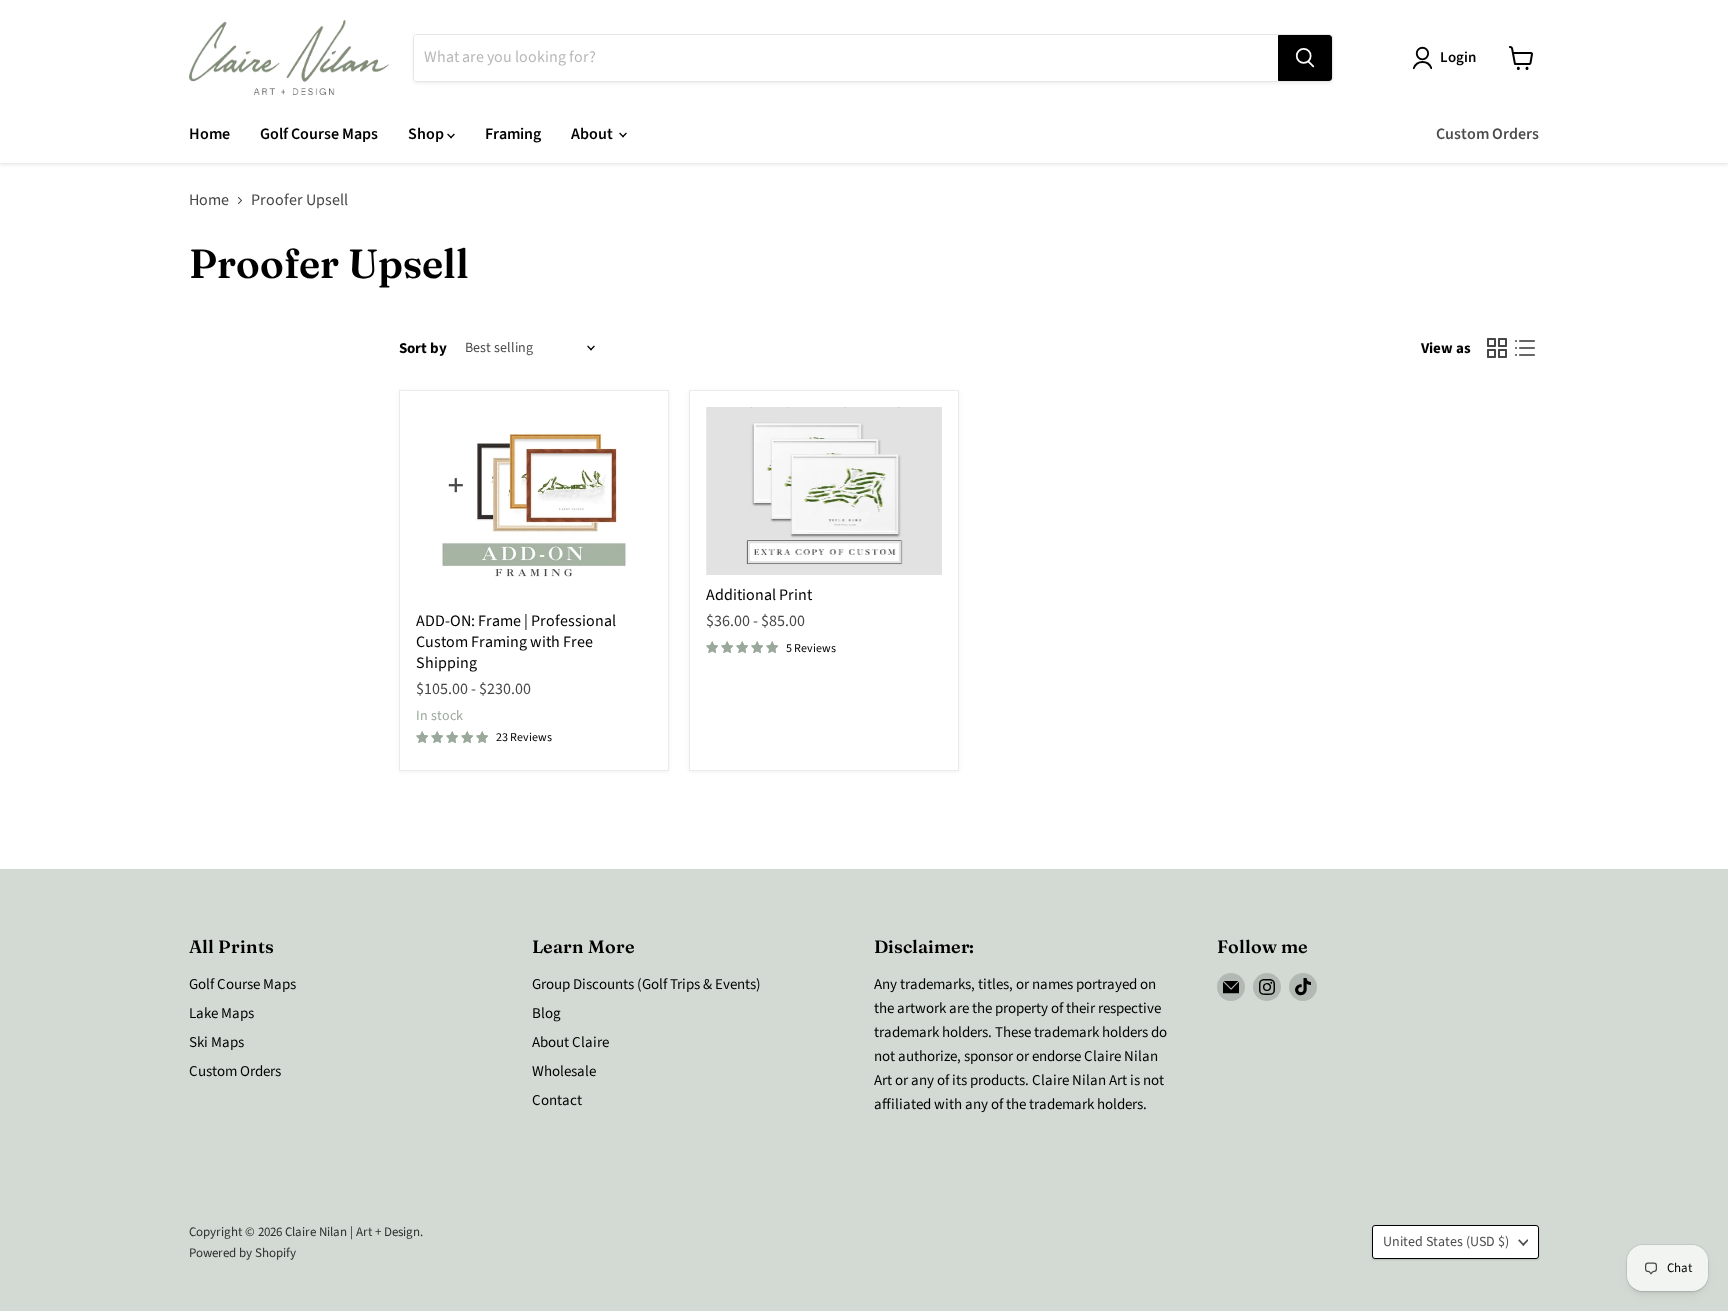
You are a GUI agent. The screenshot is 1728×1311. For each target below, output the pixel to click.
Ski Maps (216, 1042)
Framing (513, 134)
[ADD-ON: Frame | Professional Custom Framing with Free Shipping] (534, 503)
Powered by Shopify (242, 1253)
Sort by (423, 348)
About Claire (570, 1042)
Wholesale (564, 1071)
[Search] (1305, 58)
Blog (546, 1013)
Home (209, 134)
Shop (427, 134)
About (593, 134)
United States (1446, 1242)
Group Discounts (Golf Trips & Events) (646, 984)
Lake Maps (221, 1013)
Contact (557, 1100)
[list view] (1525, 348)
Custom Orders (1487, 134)
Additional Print (759, 595)
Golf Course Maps (319, 134)
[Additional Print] (824, 491)
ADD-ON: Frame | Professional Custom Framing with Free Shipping (516, 642)
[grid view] (1497, 348)
